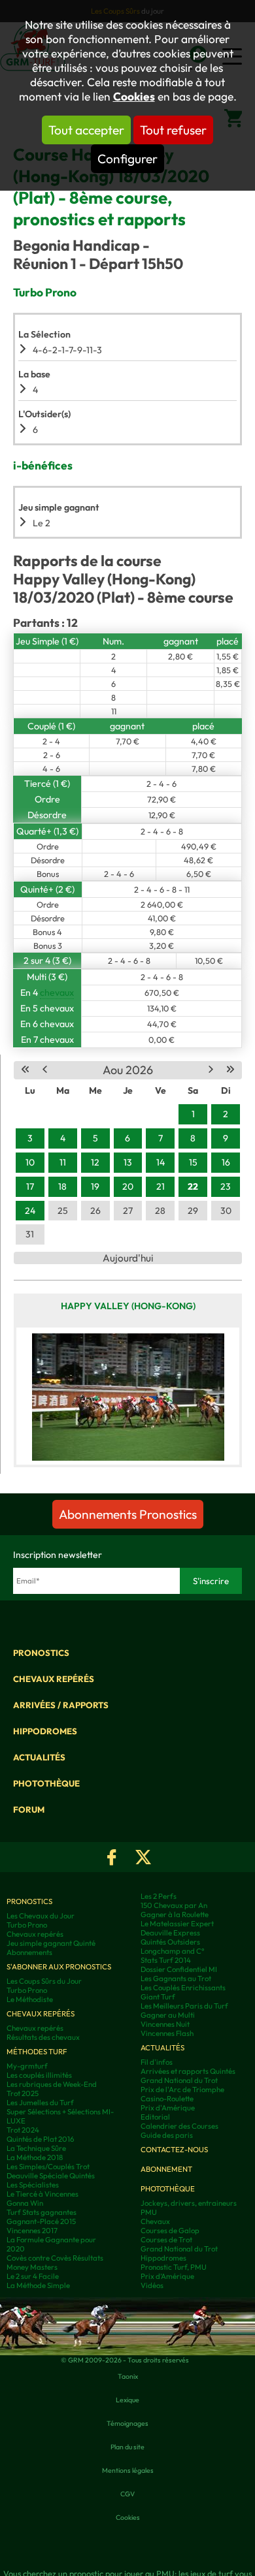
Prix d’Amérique (167, 2276)
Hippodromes (45, 1731)
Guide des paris (167, 2135)
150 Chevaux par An (174, 1905)
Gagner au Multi (168, 2015)
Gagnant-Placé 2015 (41, 2221)
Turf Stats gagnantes (42, 2212)
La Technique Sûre (36, 2148)
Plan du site (127, 2447)
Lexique (127, 2400)
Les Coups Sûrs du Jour (44, 1981)
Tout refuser (173, 130)
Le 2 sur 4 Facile (33, 2276)
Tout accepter (86, 130)
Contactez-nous (174, 2150)
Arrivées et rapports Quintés (188, 2071)
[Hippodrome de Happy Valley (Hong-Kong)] (128, 1396)
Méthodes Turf (37, 2052)
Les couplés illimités (39, 2075)
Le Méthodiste (30, 1999)
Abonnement (166, 2169)
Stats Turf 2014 (166, 1960)
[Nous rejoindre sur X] (143, 1857)
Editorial (155, 2117)
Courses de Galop (170, 2231)
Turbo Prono (27, 1925)
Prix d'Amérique (168, 2108)
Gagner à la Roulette (175, 1915)
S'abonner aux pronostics (59, 1967)
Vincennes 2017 (32, 2231)
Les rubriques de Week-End (52, 2084)
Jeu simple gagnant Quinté (51, 1943)
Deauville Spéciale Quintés (51, 2176)
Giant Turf (158, 1997)
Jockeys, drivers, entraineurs (189, 2203)
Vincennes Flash (167, 2033)
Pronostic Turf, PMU (174, 2267)
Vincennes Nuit (165, 2024)
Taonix (128, 2376)
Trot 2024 (23, 2130)
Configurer (127, 159)
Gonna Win (25, 2203)
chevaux (57, 993)
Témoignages (127, 2423)
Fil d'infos (157, 2062)
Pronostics (41, 1653)
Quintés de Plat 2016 (40, 2139)
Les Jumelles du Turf (40, 2103)
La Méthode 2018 (35, 2157)
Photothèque (46, 1783)
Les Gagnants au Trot (176, 1979)
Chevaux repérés (54, 1679)
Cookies (134, 97)
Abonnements (29, 1952)
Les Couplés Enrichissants (183, 1988)
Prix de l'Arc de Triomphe (182, 2090)
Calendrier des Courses (179, 2126)
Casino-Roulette (167, 2099)
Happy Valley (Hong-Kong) (128, 1306)
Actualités (39, 1757)
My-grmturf (27, 2066)
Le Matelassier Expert (177, 1924)
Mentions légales (128, 2470)
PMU (149, 2212)
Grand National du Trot (179, 2080)
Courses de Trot (166, 2240)
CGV (127, 2494)
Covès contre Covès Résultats (55, 2258)
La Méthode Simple (38, 2285)
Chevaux (155, 2221)
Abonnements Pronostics (128, 1514)
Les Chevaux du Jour (41, 1916)
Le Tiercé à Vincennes (42, 2194)
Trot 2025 (23, 2093)
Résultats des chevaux (43, 2037)
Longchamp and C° (173, 1951)
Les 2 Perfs (159, 1896)
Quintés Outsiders (170, 1942)
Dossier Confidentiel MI (179, 1969)
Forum (29, 1809)
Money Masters (32, 2267)
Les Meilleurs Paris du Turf (184, 2006)
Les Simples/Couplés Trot (48, 2167)
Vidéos (152, 2285)
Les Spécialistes (33, 2185)
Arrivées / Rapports (61, 1705)
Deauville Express (170, 1933)
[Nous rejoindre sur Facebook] (112, 1857)
